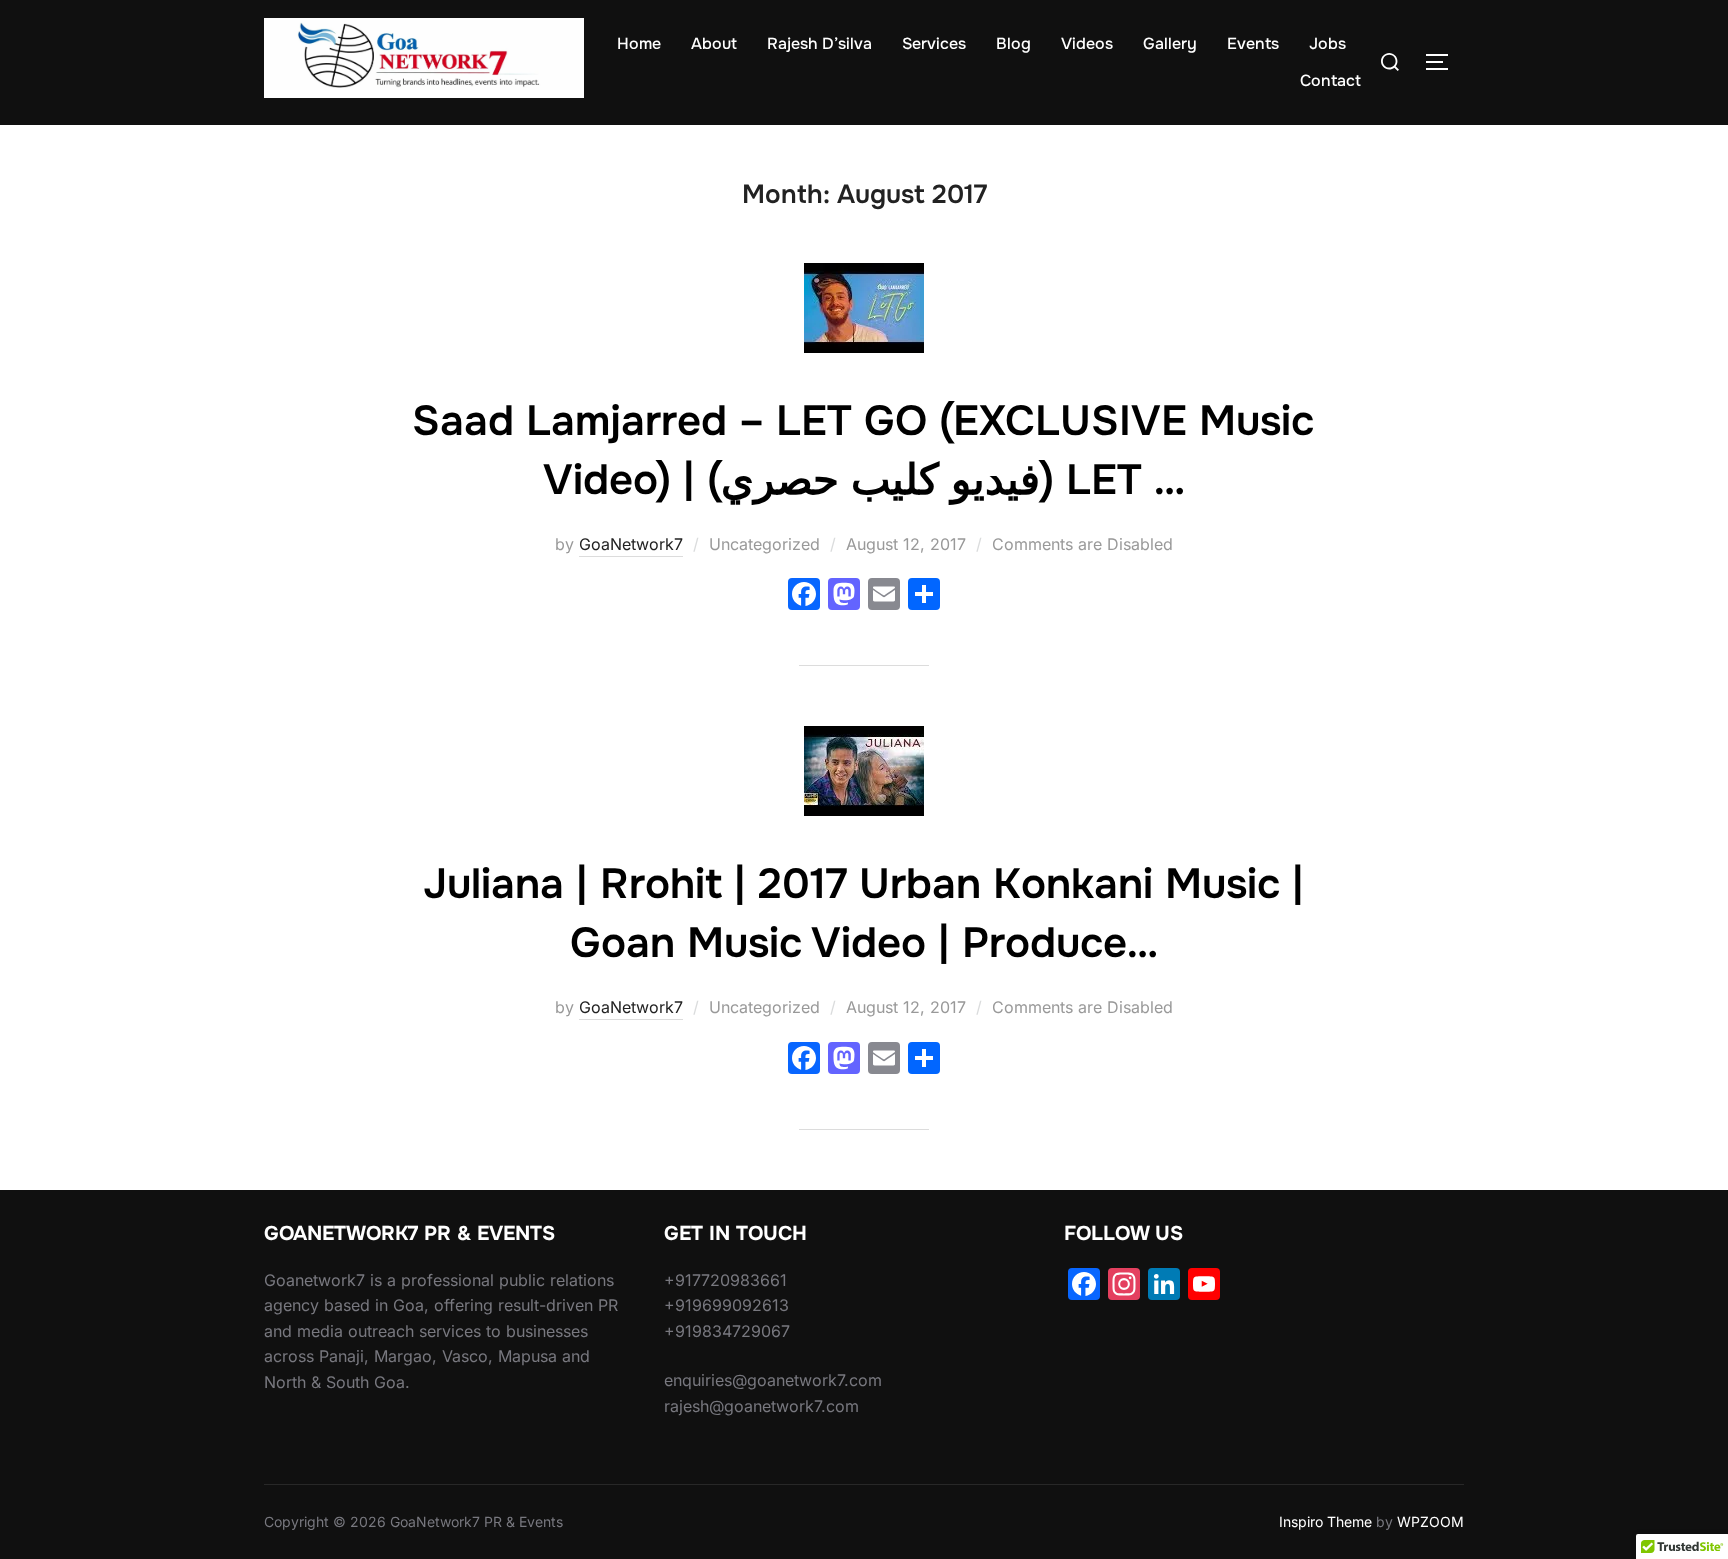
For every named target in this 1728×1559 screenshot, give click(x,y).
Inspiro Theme (1325, 1521)
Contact (1330, 80)
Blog (1013, 43)
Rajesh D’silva (819, 43)
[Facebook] (804, 596)
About (714, 43)
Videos (1087, 43)
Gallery (1170, 43)
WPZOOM (1430, 1521)
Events (1253, 43)
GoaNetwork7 (631, 544)
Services (934, 43)
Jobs (1327, 43)
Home (639, 43)
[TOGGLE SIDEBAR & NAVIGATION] (1444, 62)
